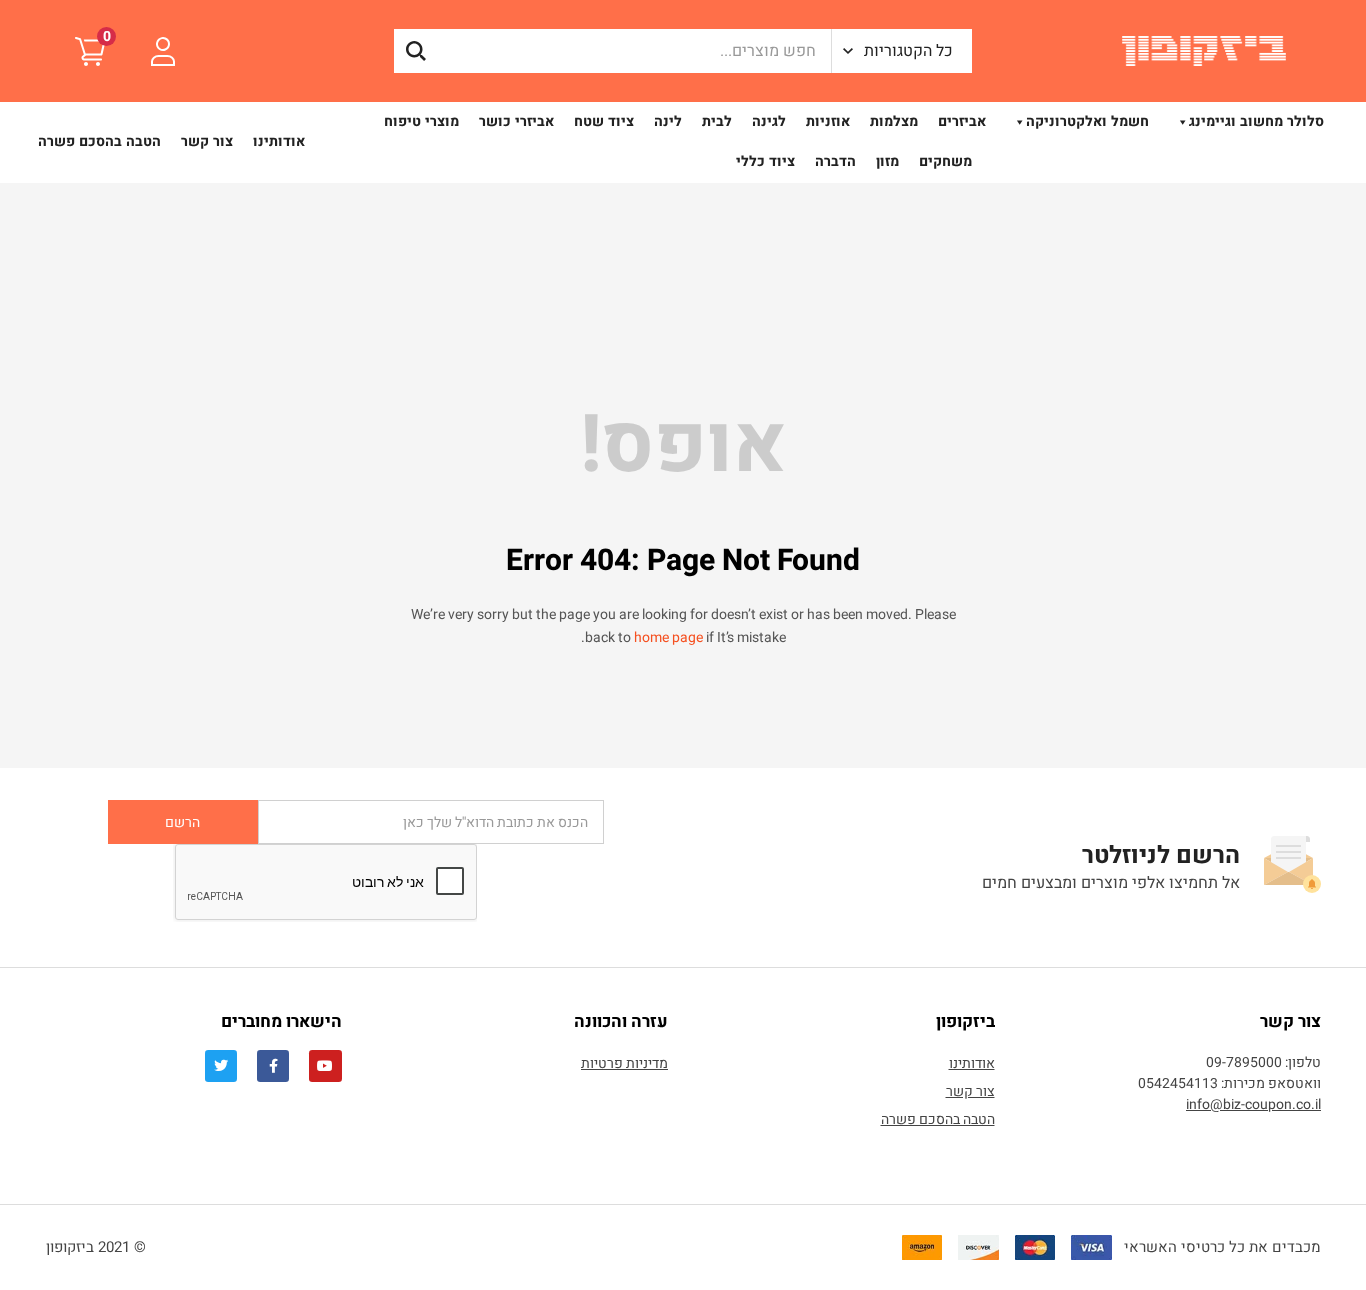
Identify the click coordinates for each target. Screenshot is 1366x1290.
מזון (887, 161)
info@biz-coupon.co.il (1253, 1104)
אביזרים (962, 121)
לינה (668, 121)
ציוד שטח (604, 121)
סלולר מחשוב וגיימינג (1256, 121)
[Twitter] (221, 1066)
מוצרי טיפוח (421, 121)
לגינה (769, 121)
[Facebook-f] (273, 1066)
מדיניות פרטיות (624, 1063)
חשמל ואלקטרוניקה (1087, 121)
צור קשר (207, 141)
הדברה (835, 161)
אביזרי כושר (516, 121)
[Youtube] (325, 1066)
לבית (717, 121)
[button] (902, 51)
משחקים (945, 161)
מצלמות (894, 121)
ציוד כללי (765, 161)
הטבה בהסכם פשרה (99, 141)
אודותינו (279, 141)
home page (668, 637)
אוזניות (828, 121)
